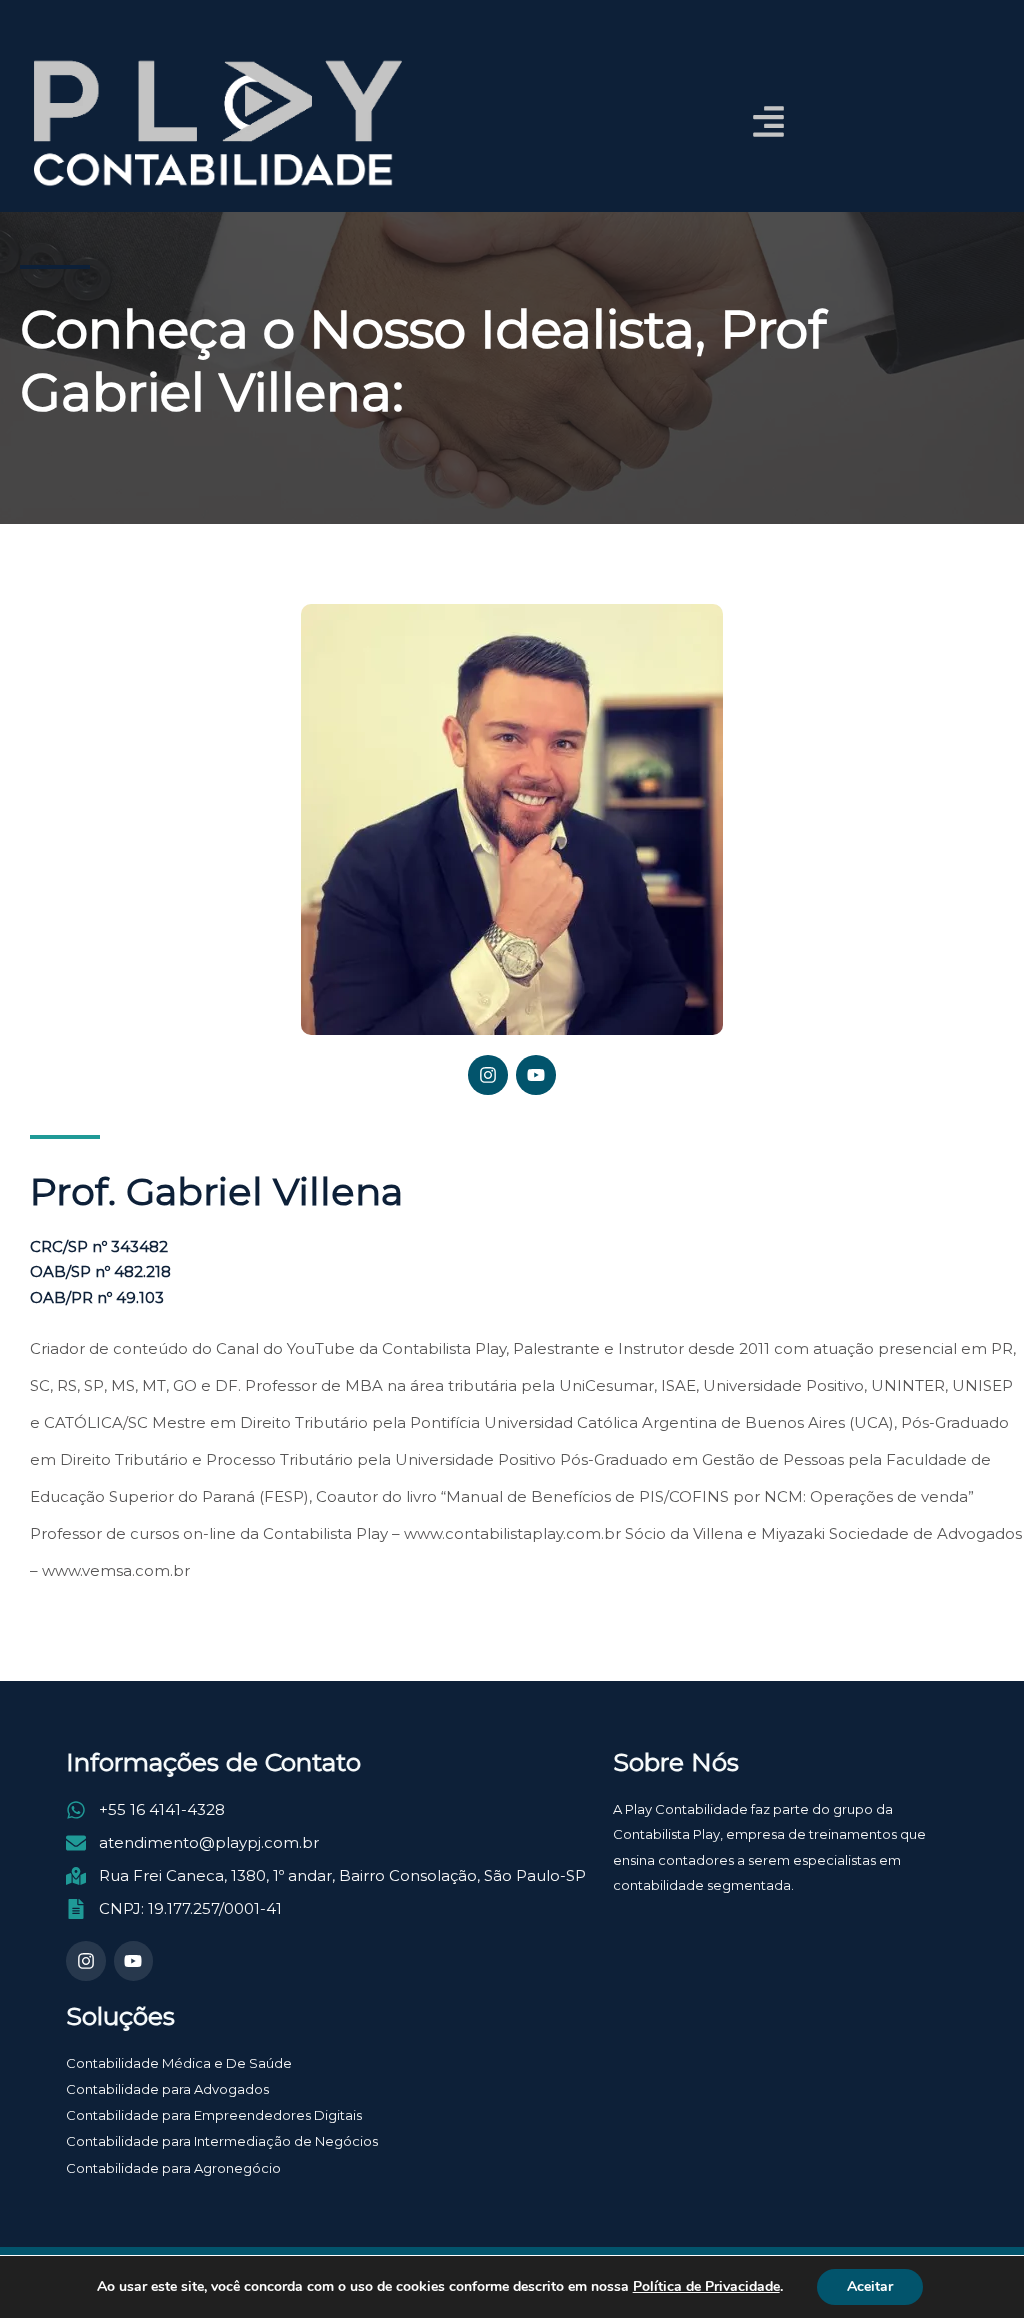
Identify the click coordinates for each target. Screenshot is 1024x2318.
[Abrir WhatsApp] (974, 2267)
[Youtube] (536, 1075)
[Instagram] (488, 1075)
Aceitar (870, 2286)
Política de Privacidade (706, 2287)
